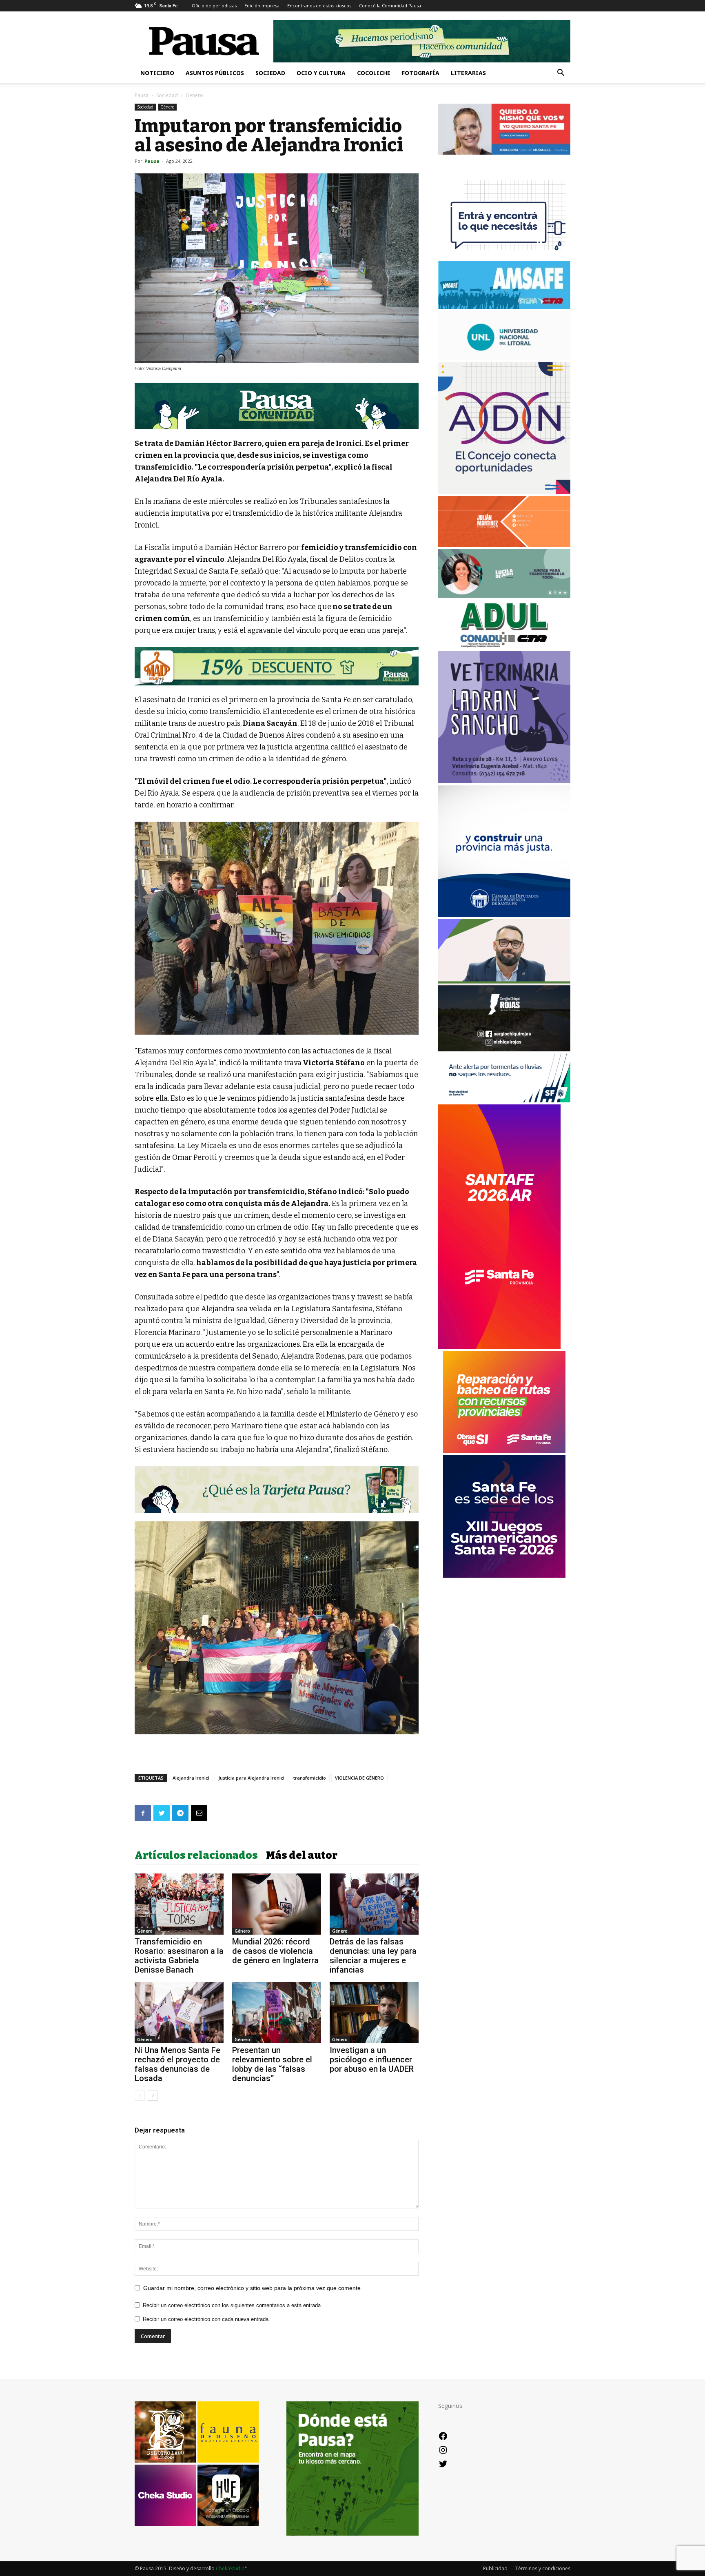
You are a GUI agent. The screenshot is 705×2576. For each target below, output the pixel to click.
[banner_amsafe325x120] (504, 307)
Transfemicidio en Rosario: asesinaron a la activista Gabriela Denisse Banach (179, 1956)
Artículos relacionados (196, 1856)
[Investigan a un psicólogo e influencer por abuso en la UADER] (374, 2013)
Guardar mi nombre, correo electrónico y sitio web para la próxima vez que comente (252, 2288)
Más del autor (302, 1856)
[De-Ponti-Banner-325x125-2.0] (504, 595)
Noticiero (157, 73)
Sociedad (270, 73)
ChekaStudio (230, 2568)
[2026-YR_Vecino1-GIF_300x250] (504, 256)
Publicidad (495, 2568)
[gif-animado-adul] (504, 646)
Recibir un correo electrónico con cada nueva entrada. (206, 2319)
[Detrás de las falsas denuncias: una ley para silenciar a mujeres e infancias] (374, 1904)
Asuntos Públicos (215, 73)
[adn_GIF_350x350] (504, 492)
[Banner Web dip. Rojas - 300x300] (504, 1049)
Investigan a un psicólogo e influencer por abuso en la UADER (372, 2059)
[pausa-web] (504, 545)
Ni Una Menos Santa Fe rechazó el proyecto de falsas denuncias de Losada (177, 2064)
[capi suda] (499, 1347)
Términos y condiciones (543, 2568)
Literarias (468, 73)
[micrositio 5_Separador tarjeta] (277, 1490)
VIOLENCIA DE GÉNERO (359, 1778)
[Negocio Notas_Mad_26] (277, 666)
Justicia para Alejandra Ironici (251, 1778)
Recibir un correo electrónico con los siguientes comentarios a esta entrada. (233, 2305)
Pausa (142, 95)
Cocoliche (374, 73)
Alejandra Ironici (191, 1778)
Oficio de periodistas (214, 6)
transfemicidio (310, 1778)
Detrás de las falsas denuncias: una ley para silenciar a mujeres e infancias (373, 1956)
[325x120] (504, 1100)
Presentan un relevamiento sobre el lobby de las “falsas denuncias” (272, 2064)
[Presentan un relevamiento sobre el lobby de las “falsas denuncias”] (277, 2013)
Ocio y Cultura (321, 73)
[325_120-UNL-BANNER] (504, 358)
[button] (561, 74)
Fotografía (421, 73)
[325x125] (504, 152)
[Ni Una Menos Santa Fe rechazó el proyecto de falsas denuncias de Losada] (179, 2013)
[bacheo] (504, 1451)
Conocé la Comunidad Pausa (390, 6)
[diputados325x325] (504, 915)
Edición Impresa (262, 6)
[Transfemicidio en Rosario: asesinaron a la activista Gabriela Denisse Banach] (179, 1904)
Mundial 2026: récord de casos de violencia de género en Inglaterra (275, 1951)
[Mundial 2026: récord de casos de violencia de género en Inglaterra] (277, 1904)
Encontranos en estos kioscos (319, 6)
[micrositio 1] (277, 406)
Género (167, 107)
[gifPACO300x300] (504, 1575)
